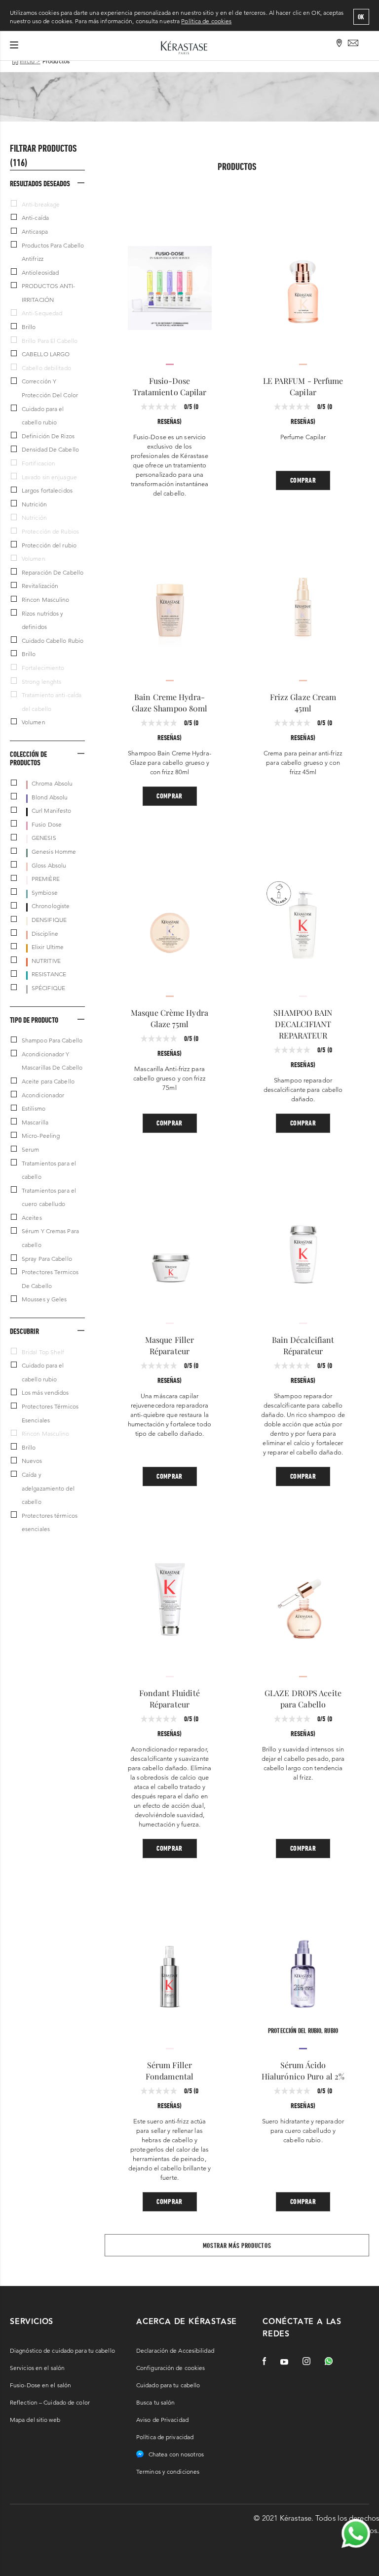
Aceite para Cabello (48, 1081)
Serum (31, 1149)
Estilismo (34, 1108)
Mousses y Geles (44, 1299)
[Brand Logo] (184, 47)
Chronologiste (51, 906)
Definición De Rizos (48, 436)
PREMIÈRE (46, 879)
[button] (47, 183)
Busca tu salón (155, 2402)
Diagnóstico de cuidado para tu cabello (62, 2350)
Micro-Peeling (41, 1136)
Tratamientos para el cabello (49, 1170)
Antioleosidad (40, 272)
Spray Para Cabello (47, 1259)
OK (361, 17)
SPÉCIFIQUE (48, 988)
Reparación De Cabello (53, 572)
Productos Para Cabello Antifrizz (53, 252)
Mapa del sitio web (35, 2420)
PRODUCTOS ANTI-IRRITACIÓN (49, 293)
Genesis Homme (54, 852)
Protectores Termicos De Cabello (50, 1279)
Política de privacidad (165, 2437)
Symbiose (45, 893)
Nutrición (34, 504)
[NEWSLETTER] (353, 44)
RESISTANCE (49, 974)
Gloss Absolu (49, 865)
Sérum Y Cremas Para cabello (50, 1238)
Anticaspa (35, 231)
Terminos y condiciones (168, 2472)
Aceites (32, 1218)
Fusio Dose (47, 824)
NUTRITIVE (46, 961)
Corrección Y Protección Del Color (50, 388)
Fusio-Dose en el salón (40, 2385)
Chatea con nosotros (176, 2454)
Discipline (45, 934)
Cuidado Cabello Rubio (53, 641)
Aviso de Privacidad (162, 2420)
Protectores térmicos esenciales (50, 1522)
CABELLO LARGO (46, 354)
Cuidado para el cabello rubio (43, 416)
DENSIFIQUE (49, 920)
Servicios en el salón (37, 2368)
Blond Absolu (50, 797)
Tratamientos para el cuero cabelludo (49, 1197)
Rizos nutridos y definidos (43, 620)
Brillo (29, 327)
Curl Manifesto (51, 810)
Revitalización (40, 586)
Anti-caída (35, 218)
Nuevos (32, 1461)
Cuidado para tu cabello (168, 2385)
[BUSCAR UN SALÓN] (340, 44)
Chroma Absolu (52, 783)
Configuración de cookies (171, 2368)
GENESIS (44, 838)
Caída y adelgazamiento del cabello (48, 1488)
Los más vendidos (45, 1392)
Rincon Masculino (46, 600)
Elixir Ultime (48, 947)
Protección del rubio (49, 545)
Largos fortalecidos (47, 490)
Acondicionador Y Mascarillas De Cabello (52, 1061)
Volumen (34, 722)
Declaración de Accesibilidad (175, 2350)
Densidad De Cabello (50, 449)
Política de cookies (206, 21)
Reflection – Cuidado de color (50, 2402)
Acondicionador (43, 1095)
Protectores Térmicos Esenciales (50, 1413)
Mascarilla (35, 1122)
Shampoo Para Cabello (52, 1040)
